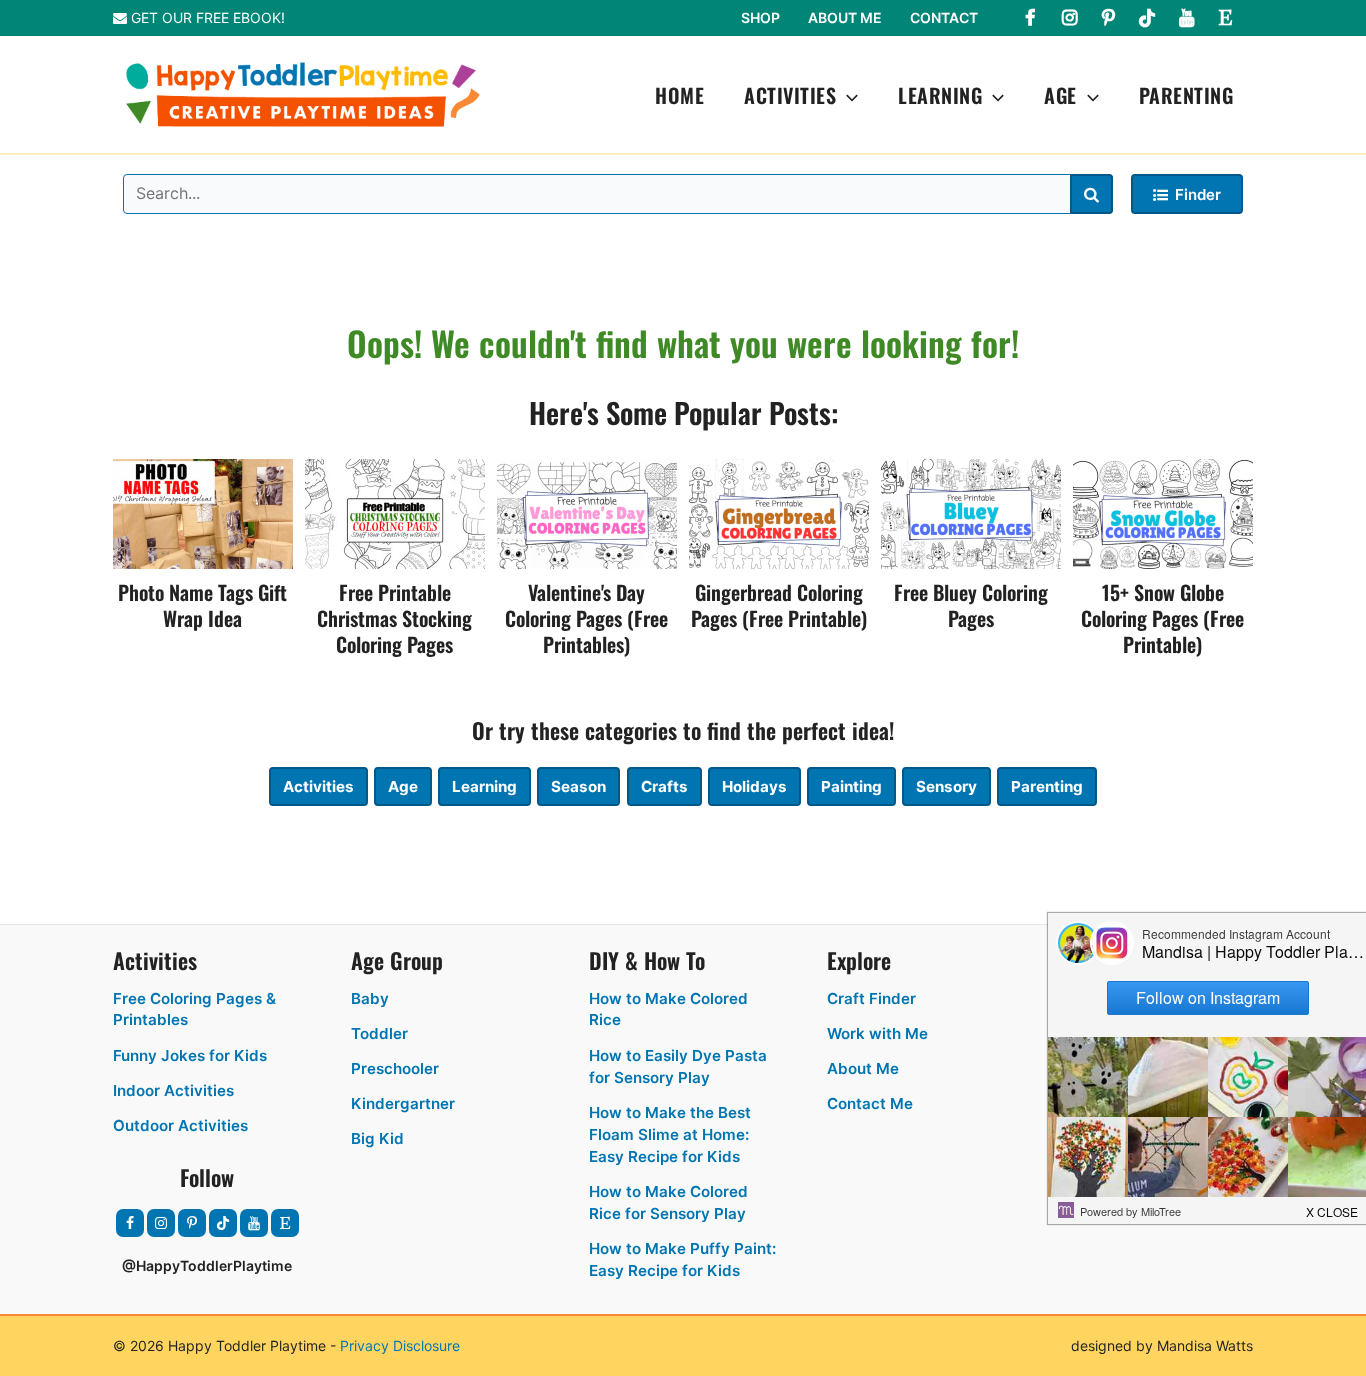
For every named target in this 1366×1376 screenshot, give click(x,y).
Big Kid (377, 1138)
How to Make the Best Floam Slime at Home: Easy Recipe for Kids (670, 1134)
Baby (370, 998)
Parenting (1186, 95)
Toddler (379, 1033)
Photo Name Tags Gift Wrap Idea (202, 605)
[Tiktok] (1147, 18)
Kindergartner (403, 1103)
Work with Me (877, 1033)
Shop (760, 17)
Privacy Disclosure (400, 1345)
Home (679, 95)
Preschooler (395, 1068)
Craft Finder (871, 998)
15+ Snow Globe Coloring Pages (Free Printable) (1162, 618)
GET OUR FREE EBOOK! (206, 17)
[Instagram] (1069, 18)
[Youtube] (1186, 18)
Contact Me (870, 1103)
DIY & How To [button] (647, 960)
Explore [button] (859, 960)
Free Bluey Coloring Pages (971, 605)
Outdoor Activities (180, 1125)
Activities (790, 95)
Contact (944, 17)
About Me (845, 17)
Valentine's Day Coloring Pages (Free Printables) (586, 618)
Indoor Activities (173, 1090)
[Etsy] (1225, 18)
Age (1060, 95)
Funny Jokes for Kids (190, 1055)
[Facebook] (1030, 18)
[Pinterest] (1108, 18)
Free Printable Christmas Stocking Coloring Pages (394, 618)
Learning (940, 95)
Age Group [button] (397, 960)
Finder (1198, 194)
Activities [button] (155, 960)
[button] (847, 95)
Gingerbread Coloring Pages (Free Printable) (779, 605)
